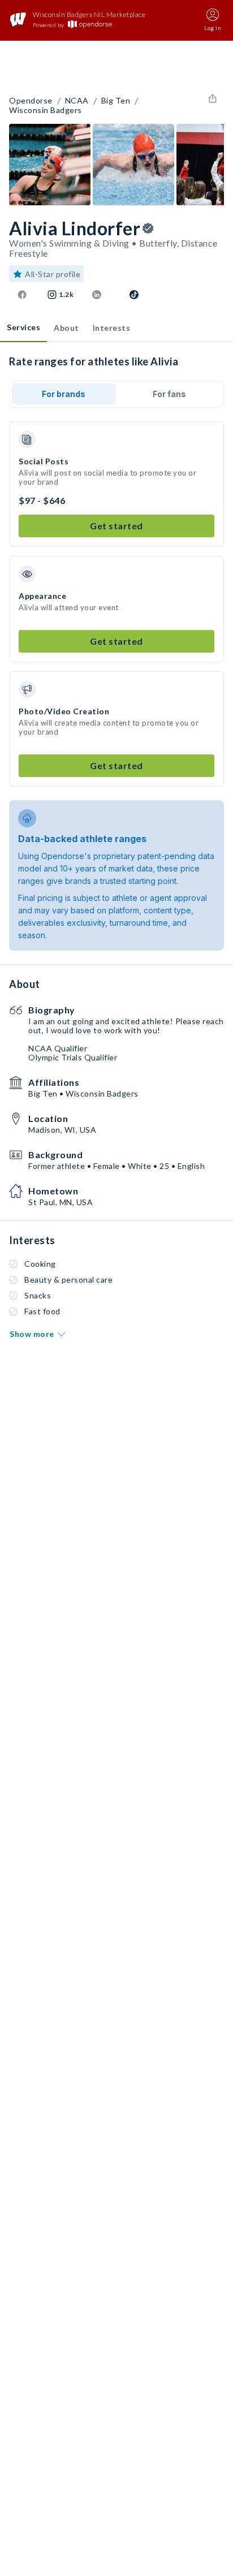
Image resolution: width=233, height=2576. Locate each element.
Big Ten (116, 101)
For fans (169, 394)
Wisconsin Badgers (46, 110)
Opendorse (31, 101)
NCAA (77, 101)
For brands (64, 394)
